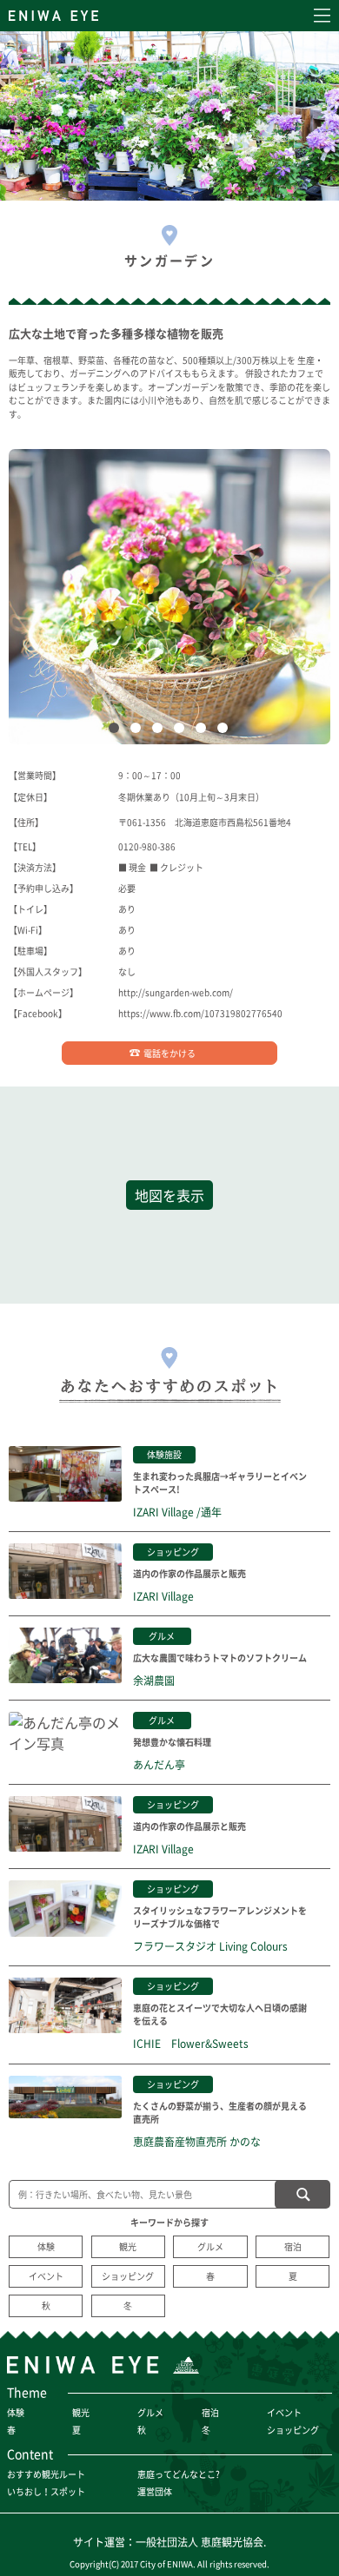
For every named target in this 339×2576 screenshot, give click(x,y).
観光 (128, 2246)
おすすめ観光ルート (46, 2474)
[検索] (302, 2194)
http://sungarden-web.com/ (176, 992)
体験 (46, 2246)
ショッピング (128, 2276)
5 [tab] (204, 731)
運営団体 (155, 2491)
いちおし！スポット (46, 2491)
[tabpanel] (169, 597)
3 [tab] (161, 731)
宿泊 (293, 2246)
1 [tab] (117, 731)
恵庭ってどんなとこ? (179, 2474)
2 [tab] (139, 731)
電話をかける (169, 1053)
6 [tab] (226, 731)
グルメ (210, 2246)
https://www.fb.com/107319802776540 (200, 1013)
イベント (46, 2276)
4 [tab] (183, 731)
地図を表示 (169, 1195)
